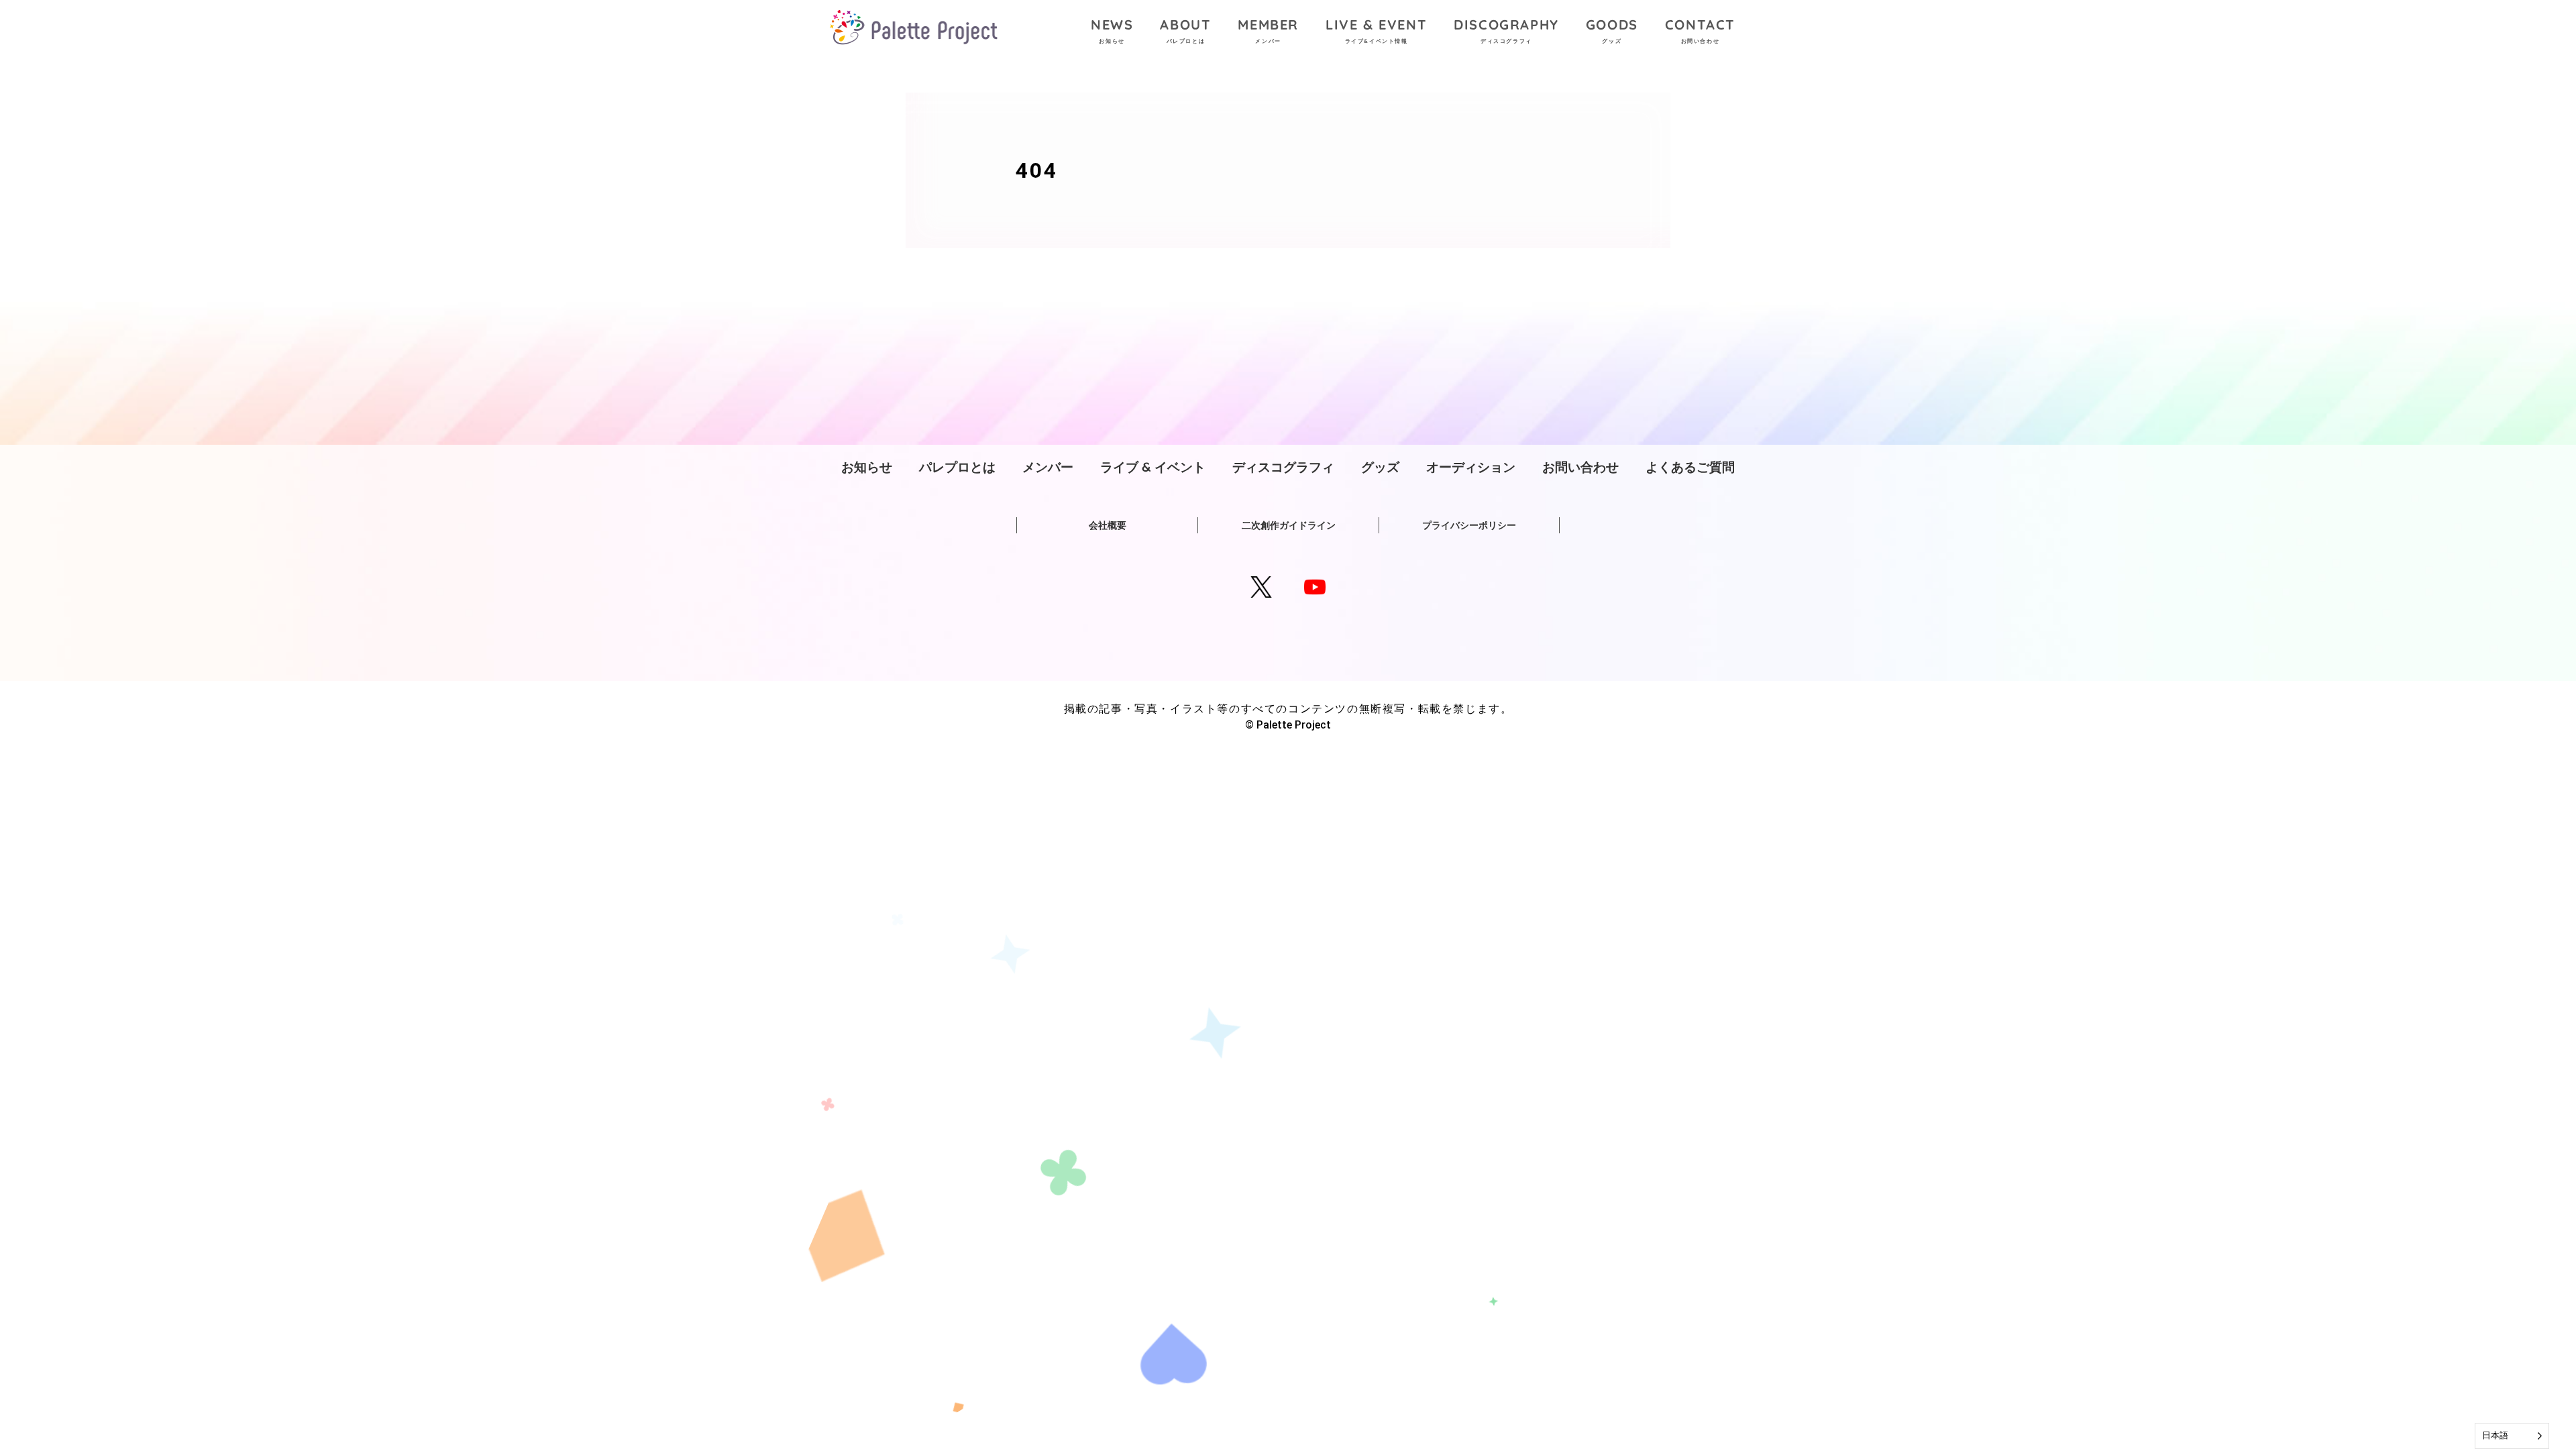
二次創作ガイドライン (1289, 525)
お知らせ (867, 467)
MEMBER (1268, 30)
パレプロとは (957, 467)
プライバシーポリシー (1469, 525)
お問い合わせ (1580, 467)
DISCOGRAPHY (1506, 30)
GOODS (1612, 30)
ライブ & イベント (1153, 467)
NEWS (1112, 30)
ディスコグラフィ (1283, 467)
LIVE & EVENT (1376, 30)
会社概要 (1108, 525)
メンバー (1048, 467)
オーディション (1471, 467)
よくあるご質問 (1690, 467)
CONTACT (1700, 30)
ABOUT (1185, 30)
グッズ (1380, 467)
